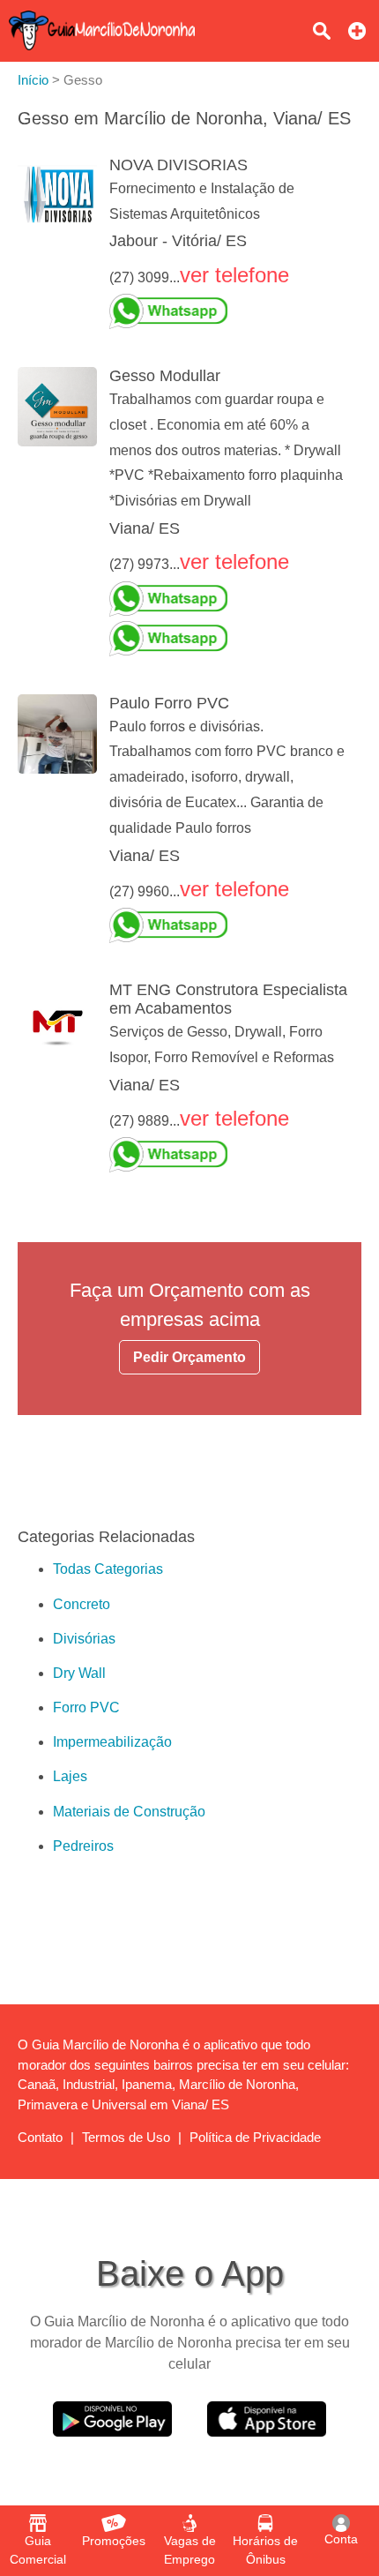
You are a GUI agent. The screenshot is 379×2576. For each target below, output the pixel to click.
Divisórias (84, 1639)
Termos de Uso (126, 2137)
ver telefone (234, 275)
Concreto (82, 1604)
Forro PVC (86, 1707)
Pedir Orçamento (189, 1357)
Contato (40, 2137)
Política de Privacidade (255, 2137)
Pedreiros (83, 1846)
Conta (341, 2539)
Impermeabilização (112, 1742)
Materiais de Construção (129, 1812)
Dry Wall (79, 1673)
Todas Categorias (108, 1569)
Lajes (70, 1776)
